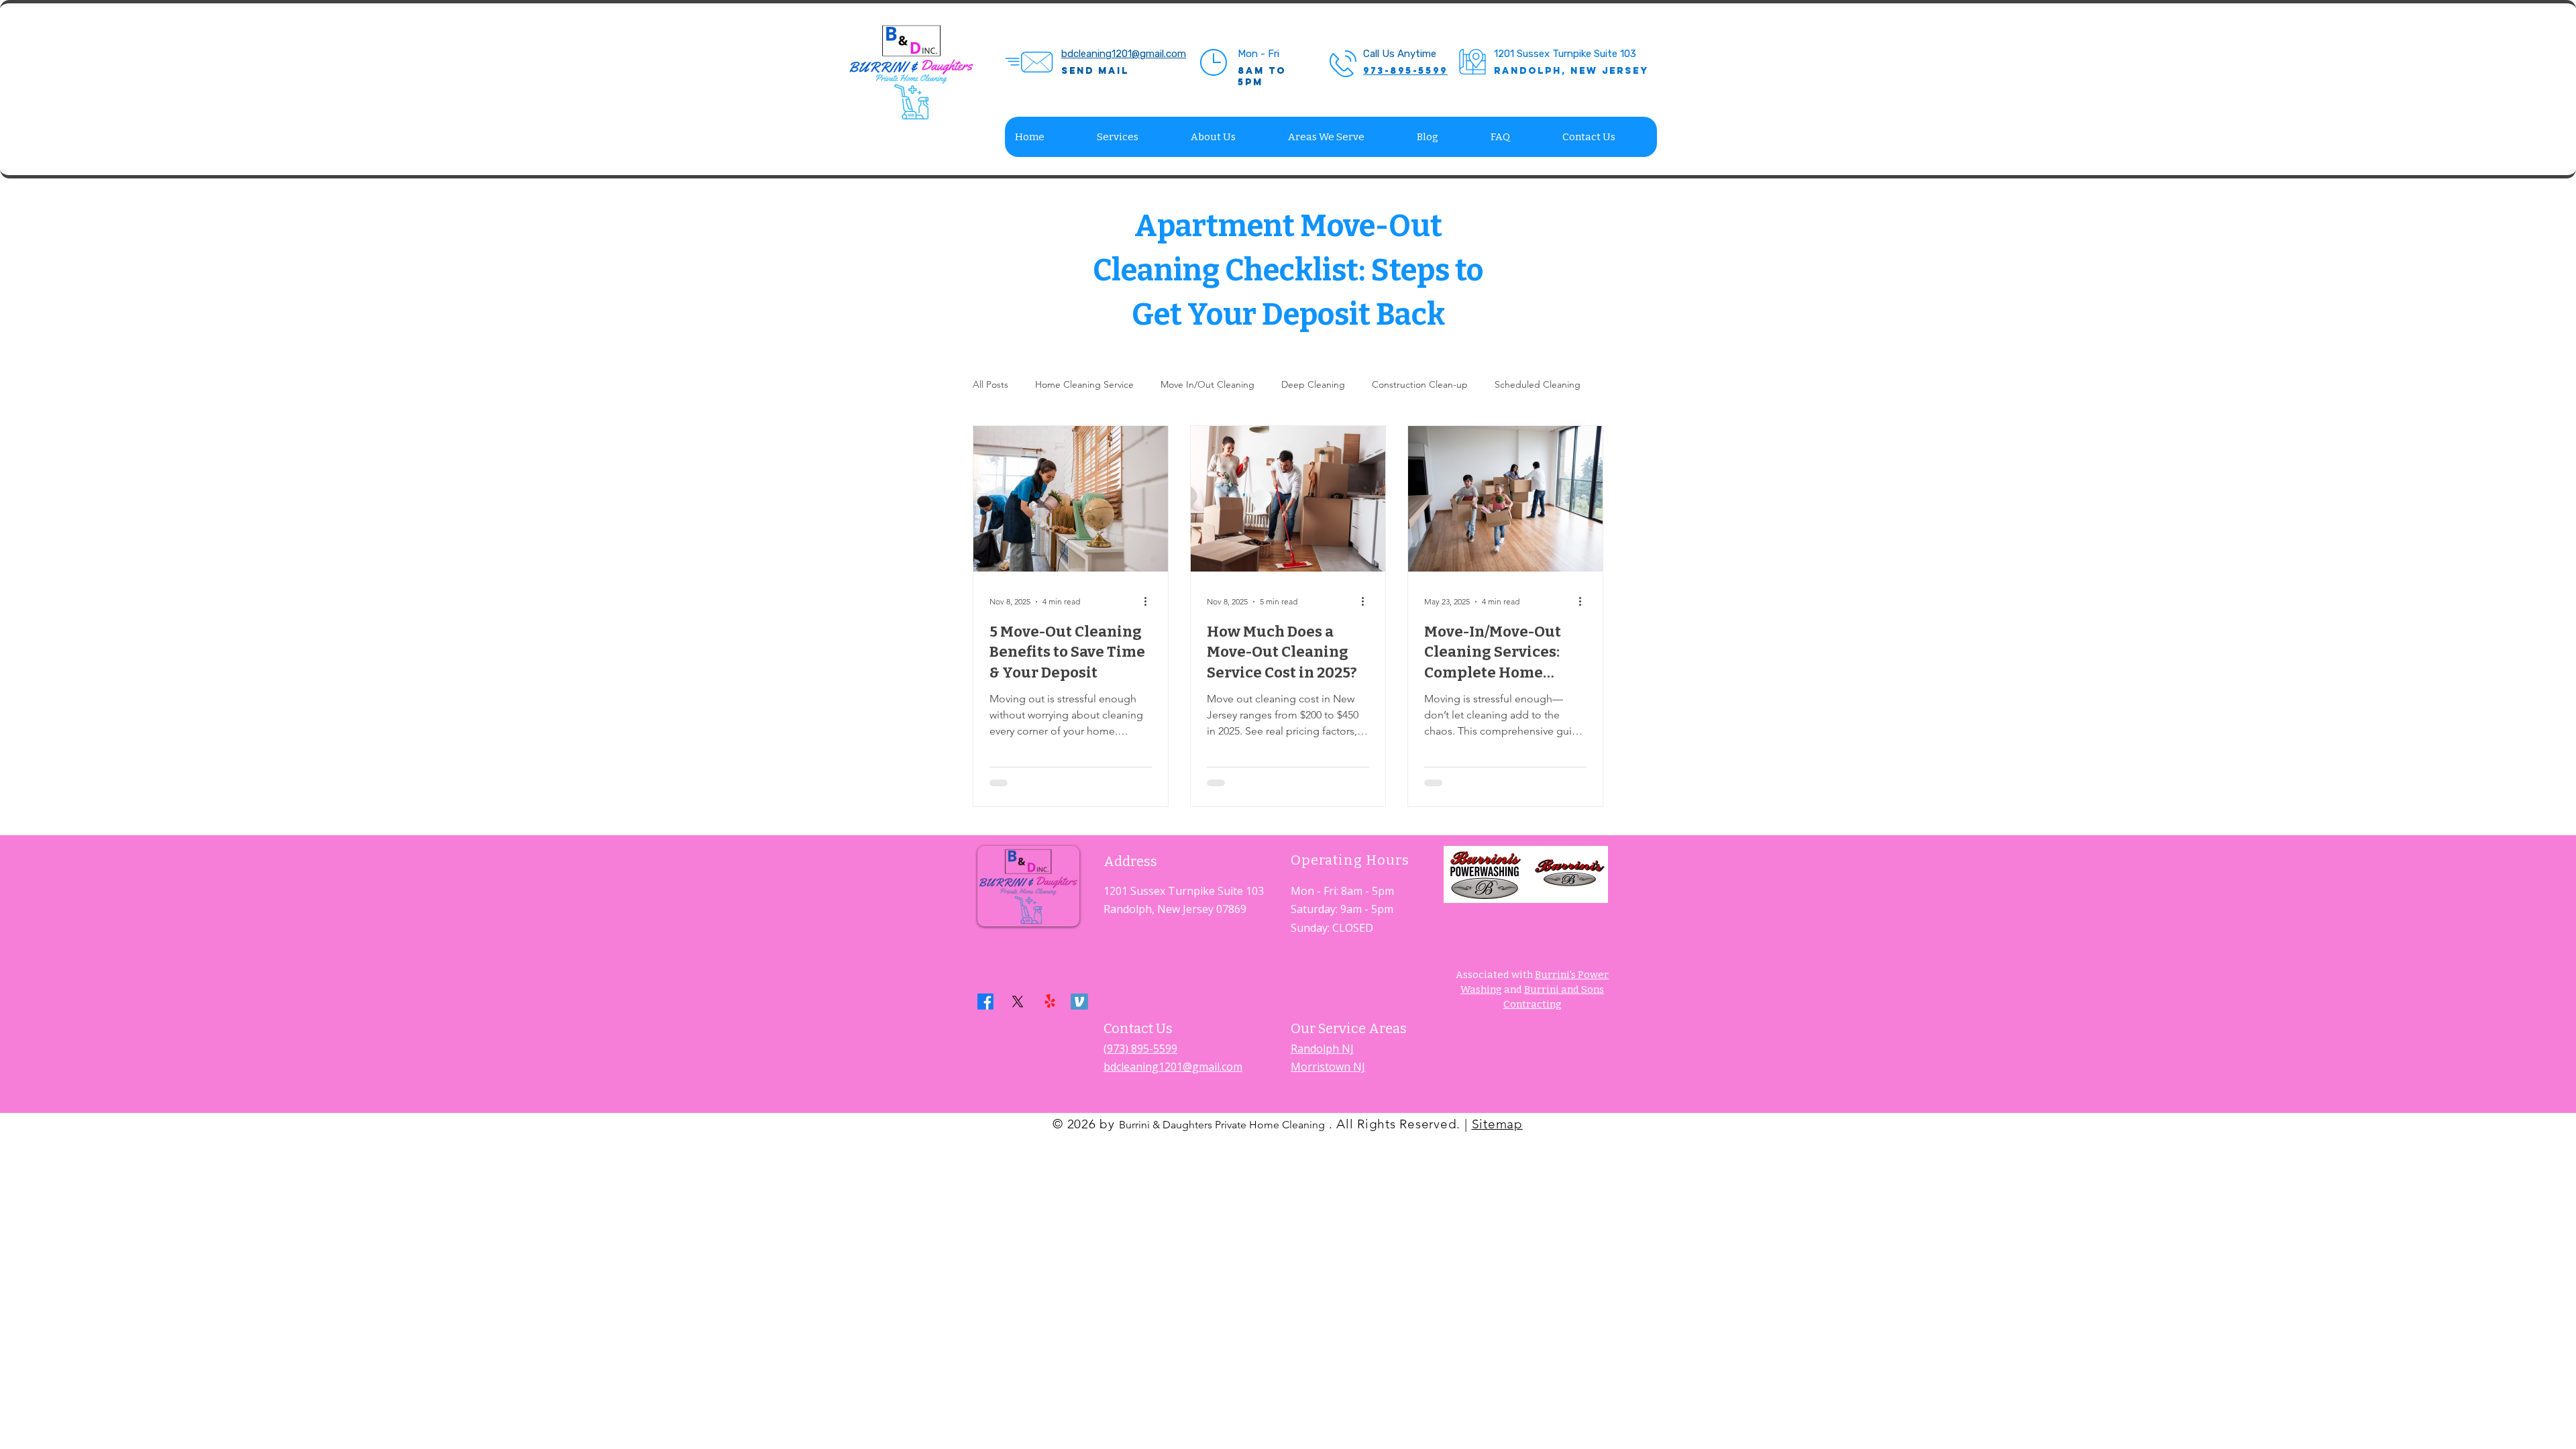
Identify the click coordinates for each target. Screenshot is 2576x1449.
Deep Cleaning (1313, 384)
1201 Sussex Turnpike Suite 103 (1565, 54)
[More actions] (1150, 602)
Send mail (1095, 71)
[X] (1018, 1002)
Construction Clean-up (1420, 384)
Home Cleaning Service (1084, 384)
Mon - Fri (1258, 54)
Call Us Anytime (1400, 54)
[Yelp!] (1050, 1002)
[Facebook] (985, 1002)
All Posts (990, 384)
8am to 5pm (1262, 76)
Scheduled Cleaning (1538, 384)
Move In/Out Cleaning (1207, 384)
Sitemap (1497, 1124)
